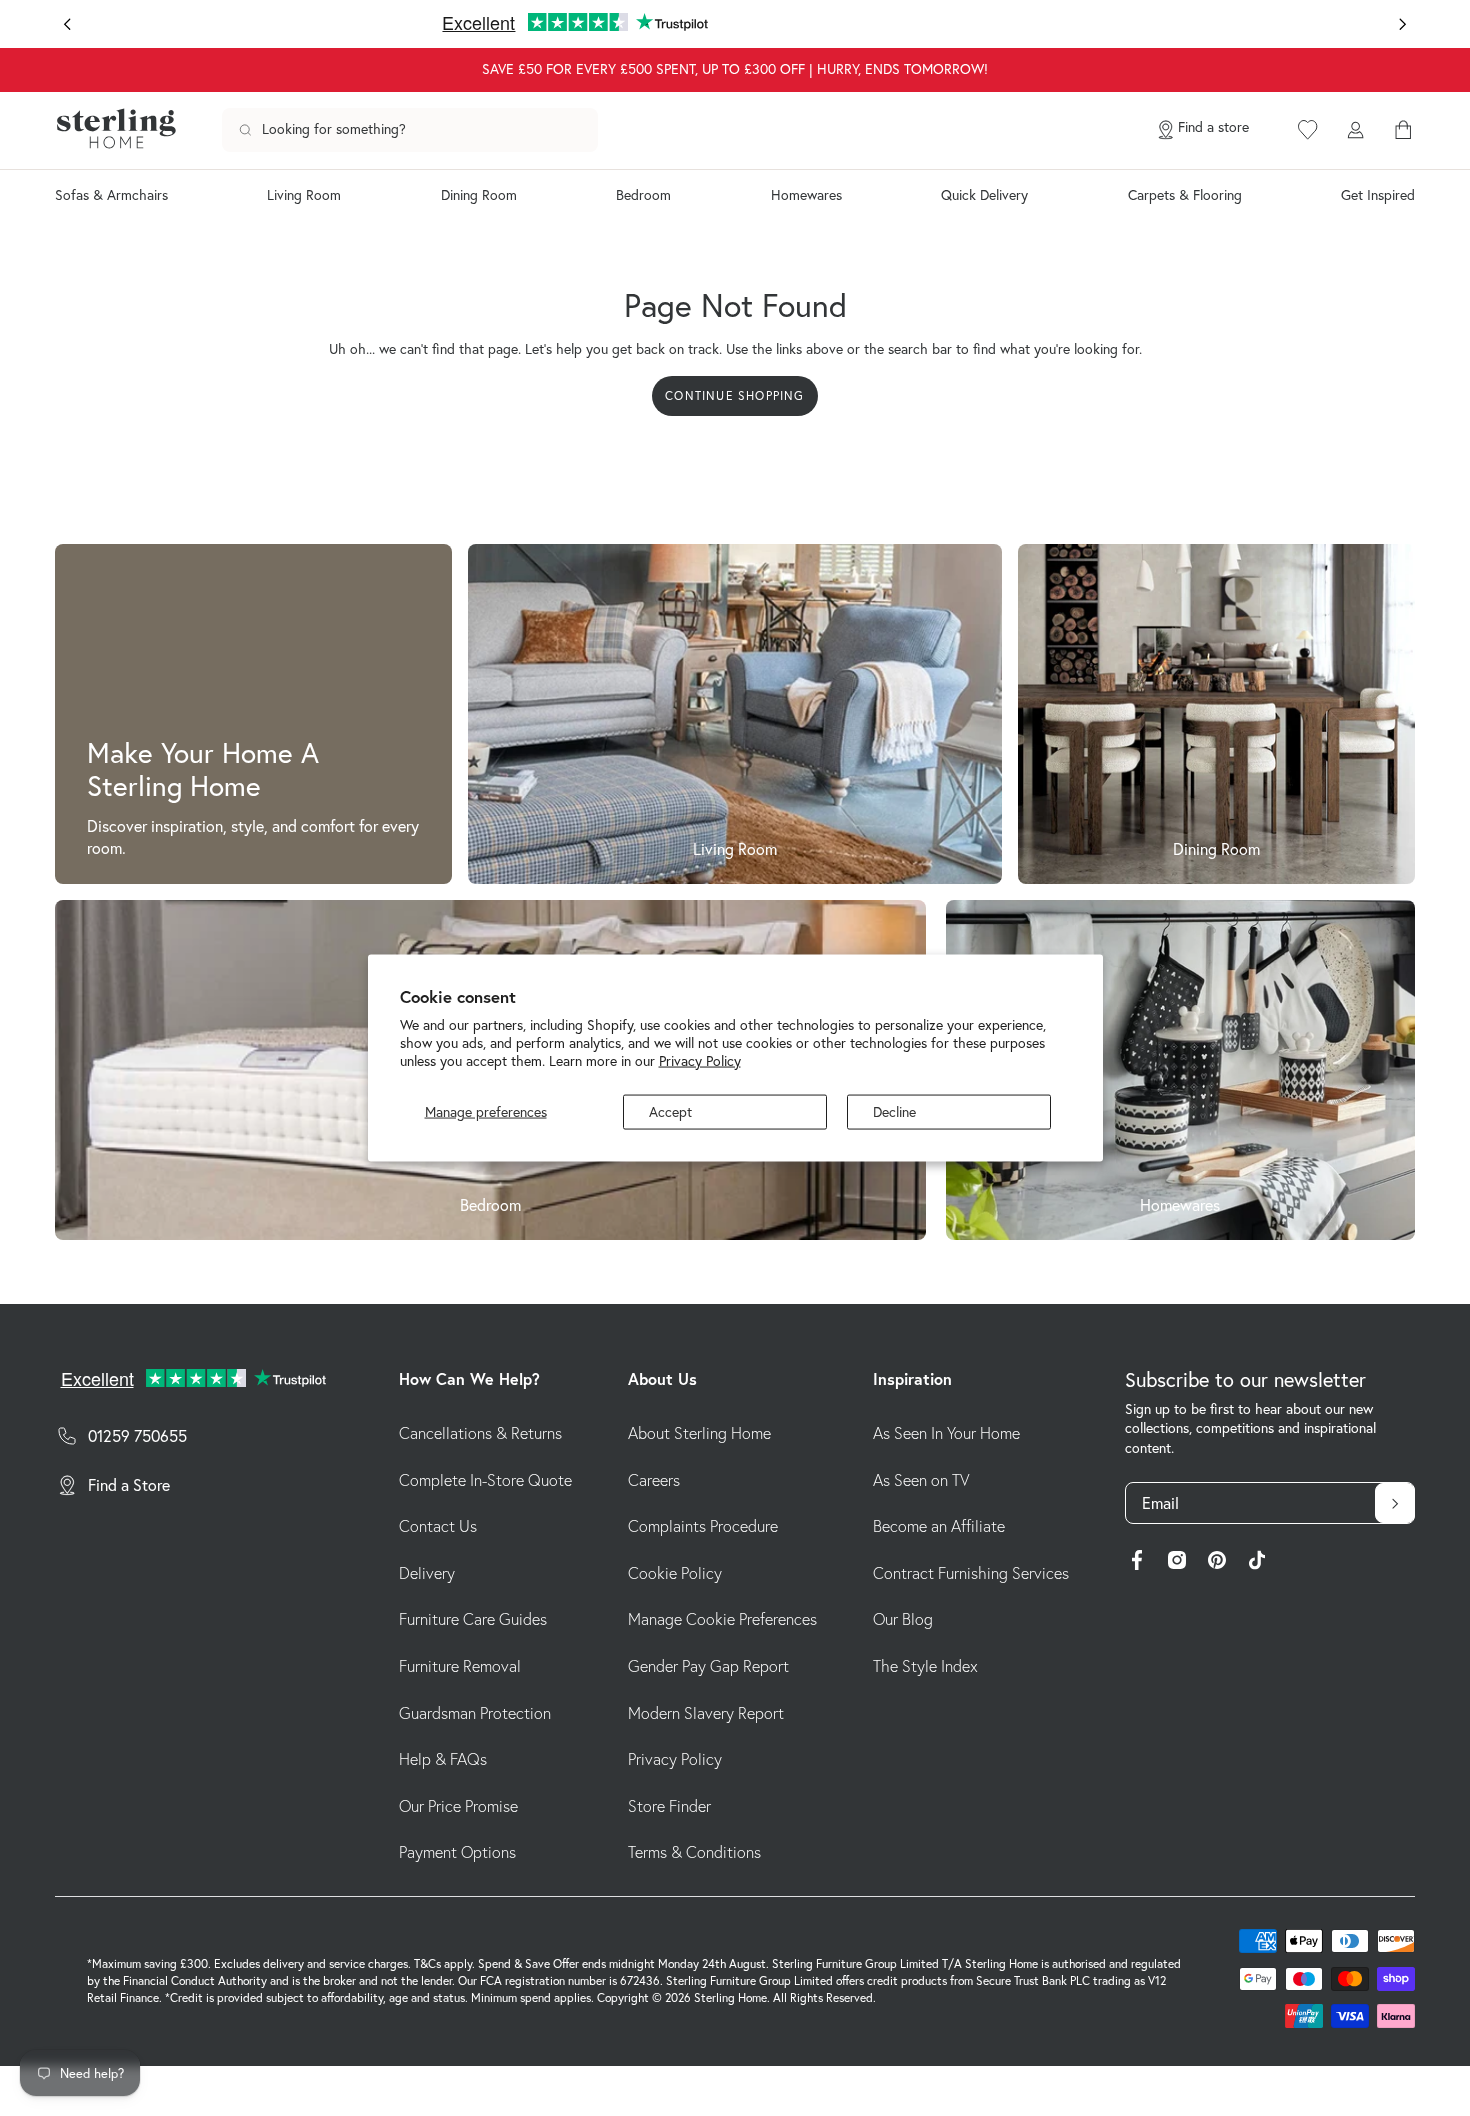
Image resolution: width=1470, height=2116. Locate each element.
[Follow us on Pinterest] (1217, 1563)
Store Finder (669, 1806)
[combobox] (410, 130)
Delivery (427, 1573)
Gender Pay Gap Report (708, 1666)
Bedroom (643, 195)
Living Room (304, 195)
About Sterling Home (699, 1433)
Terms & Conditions (694, 1852)
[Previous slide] (67, 24)
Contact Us (438, 1526)
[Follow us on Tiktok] (1257, 1563)
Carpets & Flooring (1185, 195)
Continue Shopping (734, 395)
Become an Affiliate (939, 1526)
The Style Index (925, 1666)
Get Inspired (1378, 195)
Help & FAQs (443, 1759)
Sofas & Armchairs (111, 195)
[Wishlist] (1308, 130)
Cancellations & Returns (480, 1433)
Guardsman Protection (475, 1713)
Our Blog (903, 1619)
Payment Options (457, 1852)
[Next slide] (1402, 24)
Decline (894, 1112)
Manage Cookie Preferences (722, 1619)
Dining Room (479, 195)
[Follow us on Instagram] (1177, 1563)
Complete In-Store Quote (485, 1480)
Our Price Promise (458, 1806)
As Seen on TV (921, 1480)
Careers (654, 1480)
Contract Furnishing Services (971, 1573)
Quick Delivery (984, 195)
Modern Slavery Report (706, 1713)
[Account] (1355, 130)
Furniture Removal (460, 1666)
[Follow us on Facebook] (1137, 1563)
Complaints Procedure (703, 1526)
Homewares (806, 195)
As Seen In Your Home (946, 1433)
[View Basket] (1403, 130)
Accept (670, 1112)
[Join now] (1395, 1503)
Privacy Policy (700, 1060)
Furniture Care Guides (473, 1619)
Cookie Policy (675, 1573)
